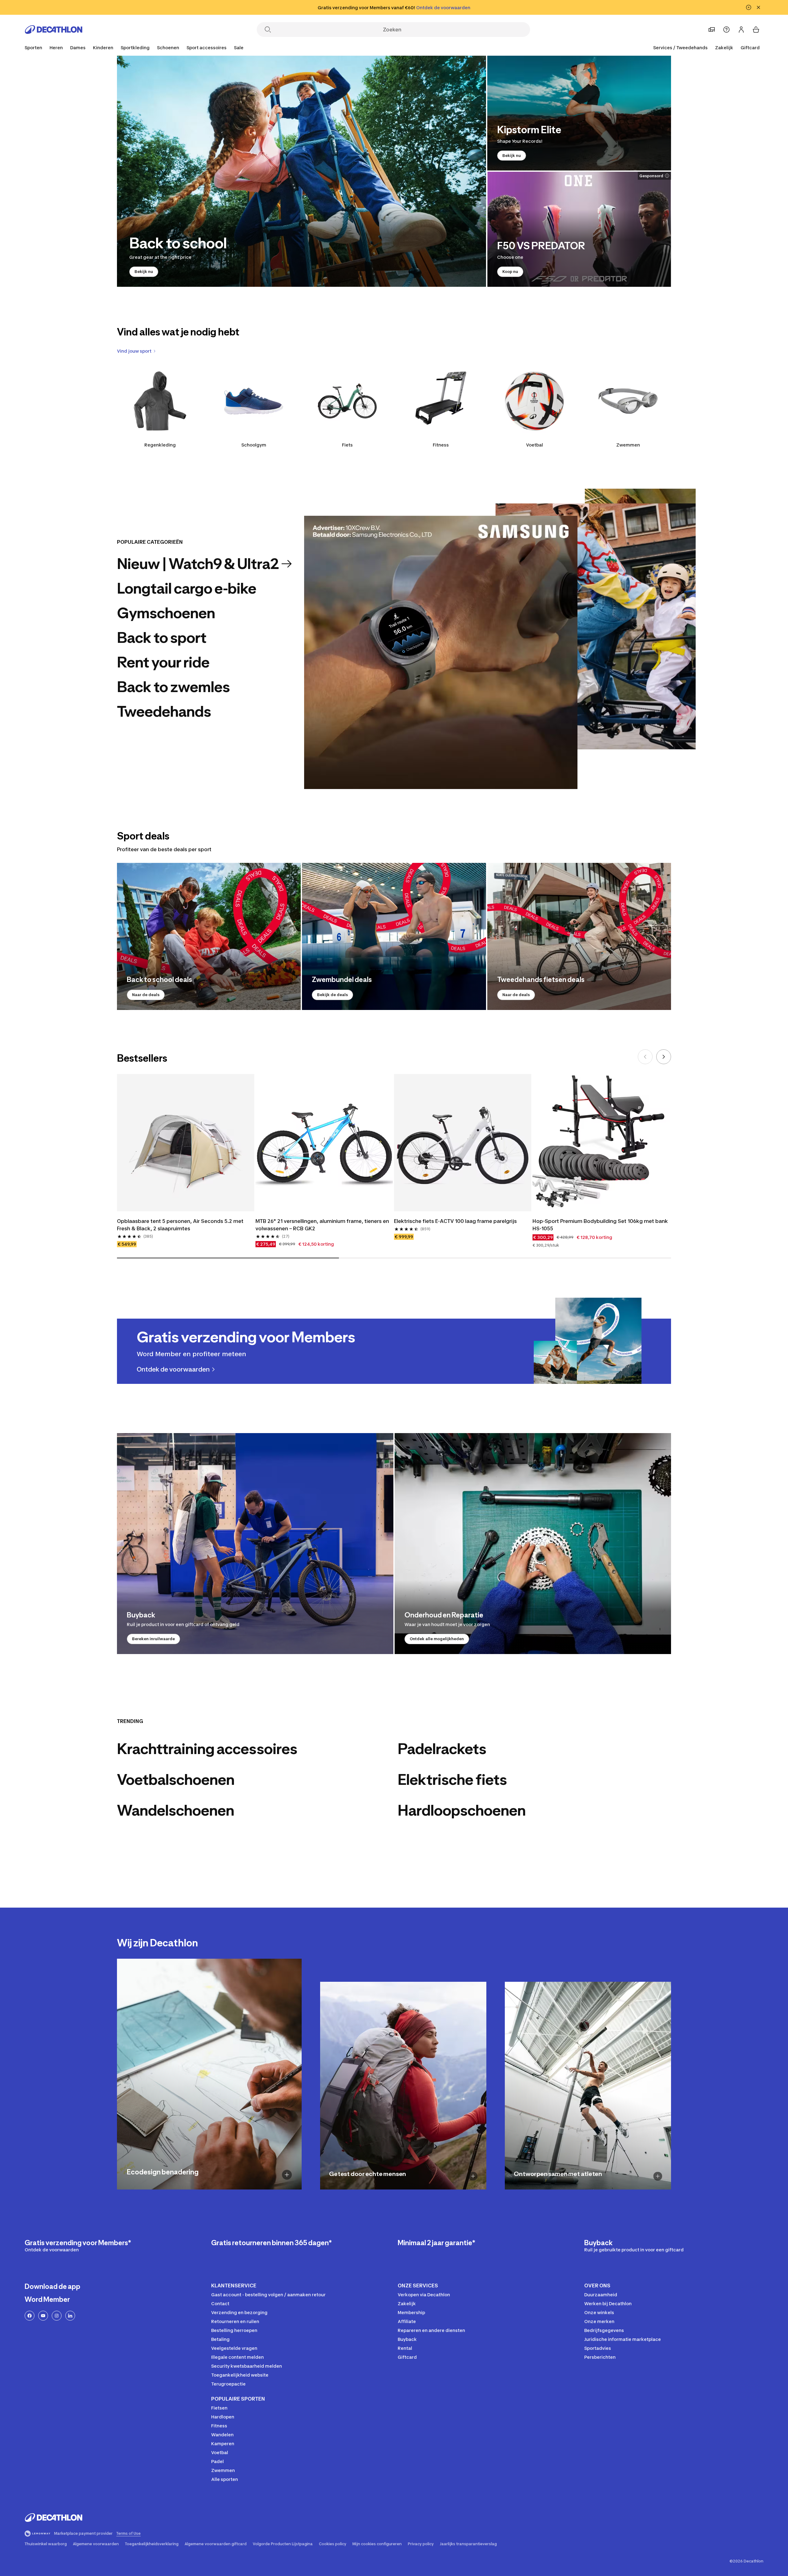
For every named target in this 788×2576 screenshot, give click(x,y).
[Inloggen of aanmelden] (741, 30)
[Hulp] (726, 30)
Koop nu (510, 272)
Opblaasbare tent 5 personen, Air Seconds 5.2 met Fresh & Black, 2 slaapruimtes (180, 1225)
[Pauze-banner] (749, 7)
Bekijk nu (144, 272)
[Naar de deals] (209, 936)
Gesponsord (651, 176)
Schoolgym (254, 445)
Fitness (441, 445)
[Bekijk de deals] (394, 936)
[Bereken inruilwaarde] (255, 1544)
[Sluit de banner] (758, 7)
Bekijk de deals (332, 995)
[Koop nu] (579, 229)
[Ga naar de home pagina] (54, 30)
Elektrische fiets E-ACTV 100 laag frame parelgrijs (455, 1221)
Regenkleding (160, 445)
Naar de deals (146, 995)
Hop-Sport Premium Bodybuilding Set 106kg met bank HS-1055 (600, 1225)
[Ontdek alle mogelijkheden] (533, 1544)
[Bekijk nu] (302, 171)
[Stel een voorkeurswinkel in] (712, 30)
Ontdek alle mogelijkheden (437, 1639)
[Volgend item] (664, 1057)
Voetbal (535, 445)
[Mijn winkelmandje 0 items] (756, 30)
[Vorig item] (645, 1057)
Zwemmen (628, 445)
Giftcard (750, 48)
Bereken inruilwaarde (153, 1639)
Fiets (347, 445)
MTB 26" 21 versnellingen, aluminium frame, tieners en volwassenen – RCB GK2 (322, 1225)
